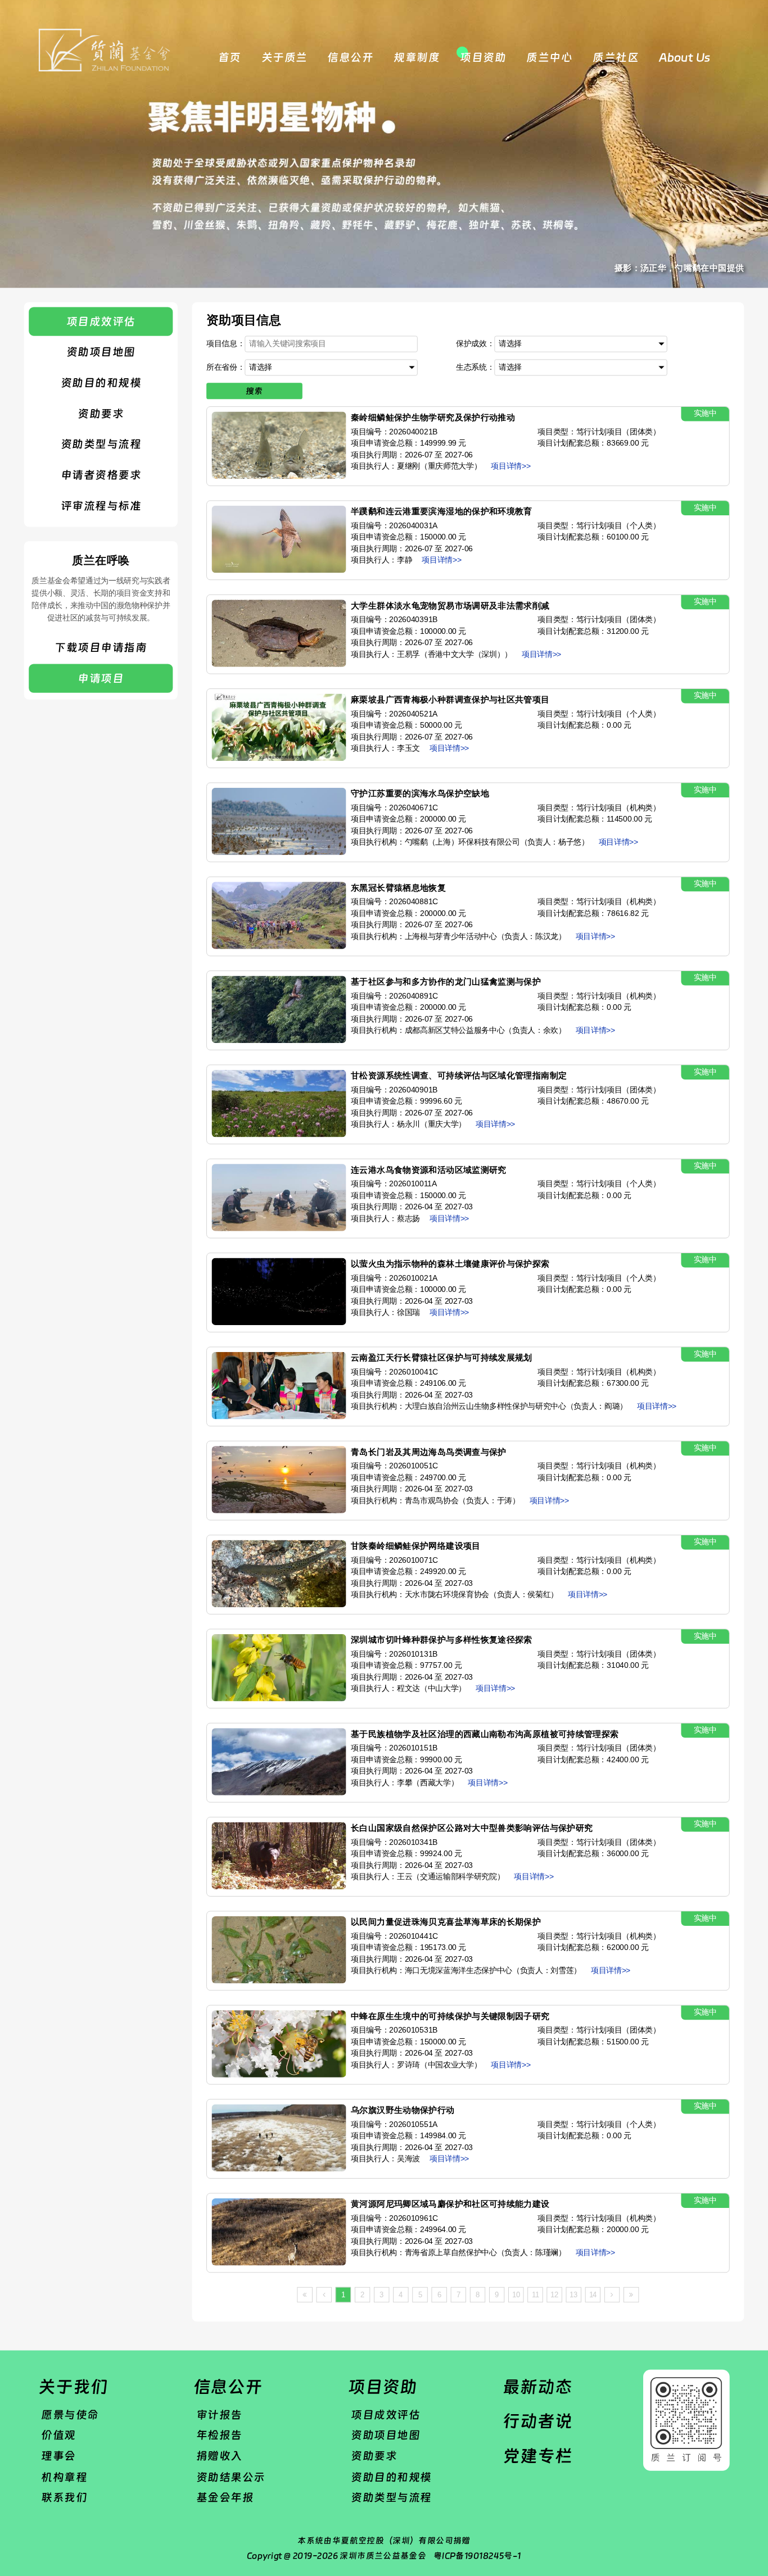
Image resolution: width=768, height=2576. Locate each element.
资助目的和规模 (101, 382)
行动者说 (537, 2421)
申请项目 (101, 679)
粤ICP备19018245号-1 (477, 2556)
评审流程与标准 (101, 505)
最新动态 (537, 2387)
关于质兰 (284, 58)
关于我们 (73, 2387)
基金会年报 (225, 2498)
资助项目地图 (101, 352)
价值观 (58, 2435)
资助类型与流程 (101, 444)
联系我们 (64, 2498)
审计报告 (219, 2414)
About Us (685, 58)
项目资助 (483, 58)
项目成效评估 (101, 321)
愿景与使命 (70, 2414)
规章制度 (417, 58)
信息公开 (350, 58)
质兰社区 (616, 58)
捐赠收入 (219, 2456)
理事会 (58, 2456)
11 (536, 2295)
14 (593, 2295)
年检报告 (219, 2435)
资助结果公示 (231, 2477)
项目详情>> (511, 466)
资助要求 (101, 413)
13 (573, 2295)
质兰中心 (549, 58)
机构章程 (64, 2477)
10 (516, 2295)
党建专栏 (537, 2456)
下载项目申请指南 (101, 648)
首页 (230, 58)
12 (554, 2295)
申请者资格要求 (101, 475)
